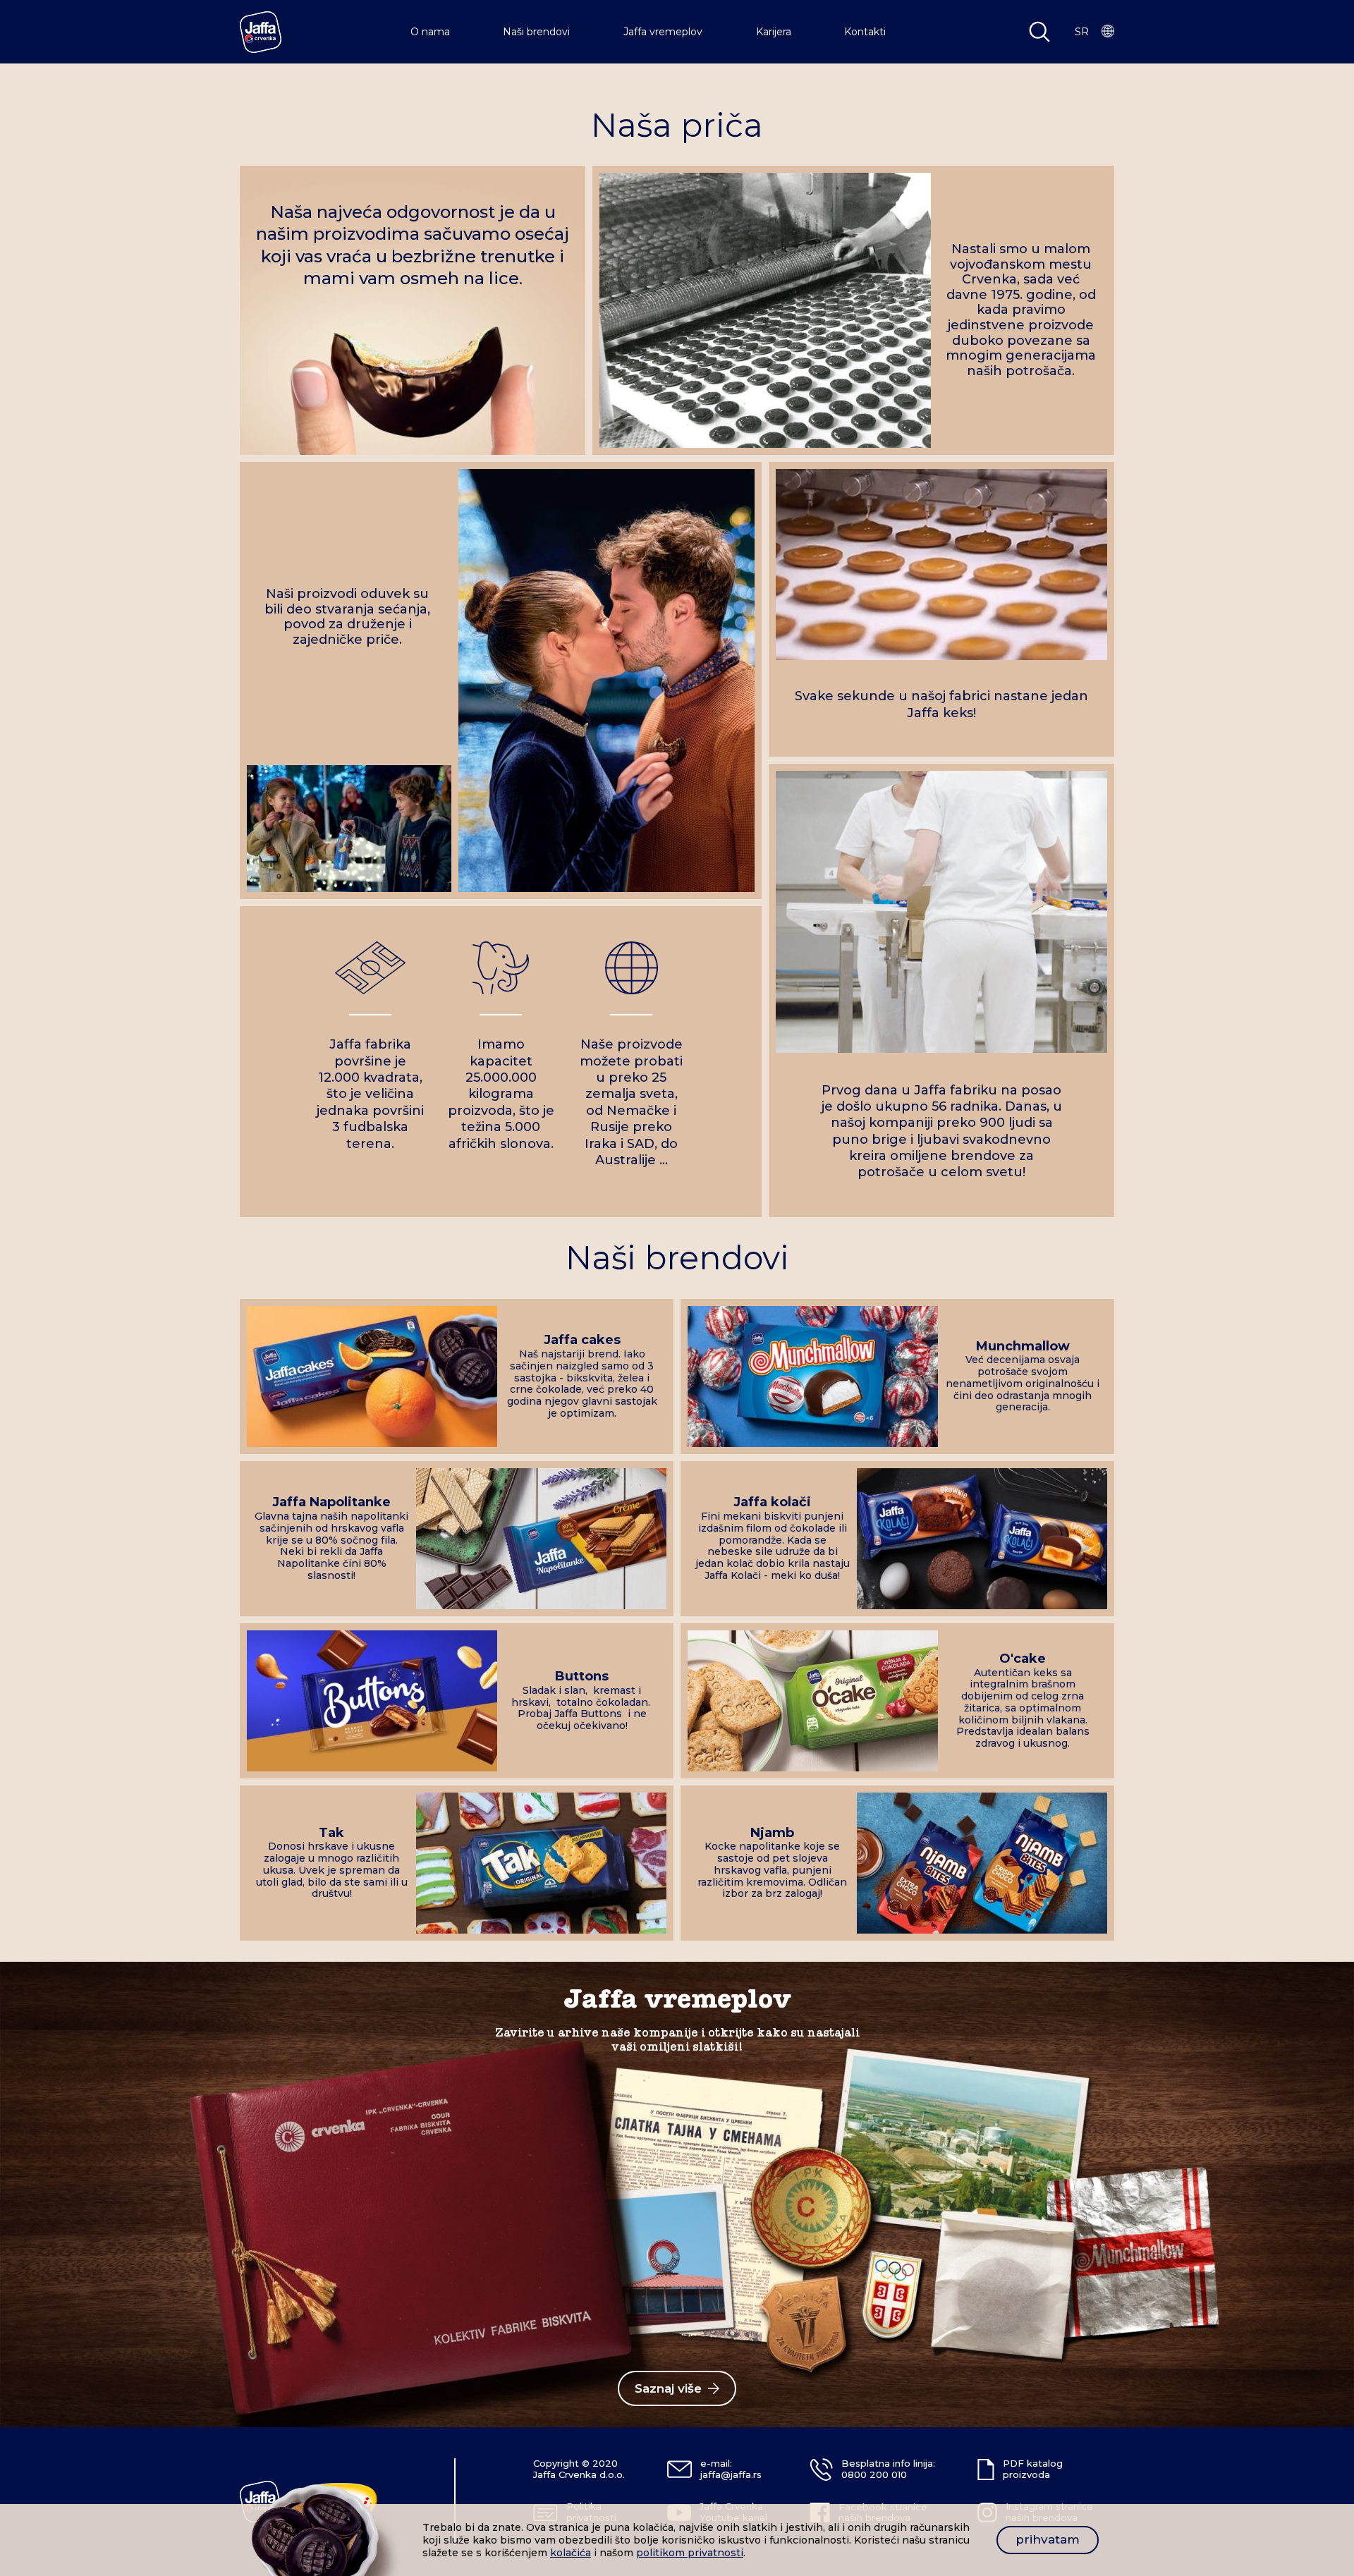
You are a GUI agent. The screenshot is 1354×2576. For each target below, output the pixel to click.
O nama (430, 32)
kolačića (571, 2553)
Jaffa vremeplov (663, 32)
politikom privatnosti (690, 2553)
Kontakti (865, 32)
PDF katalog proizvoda (1033, 2469)
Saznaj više (668, 2388)
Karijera (774, 32)
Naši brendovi (536, 32)
